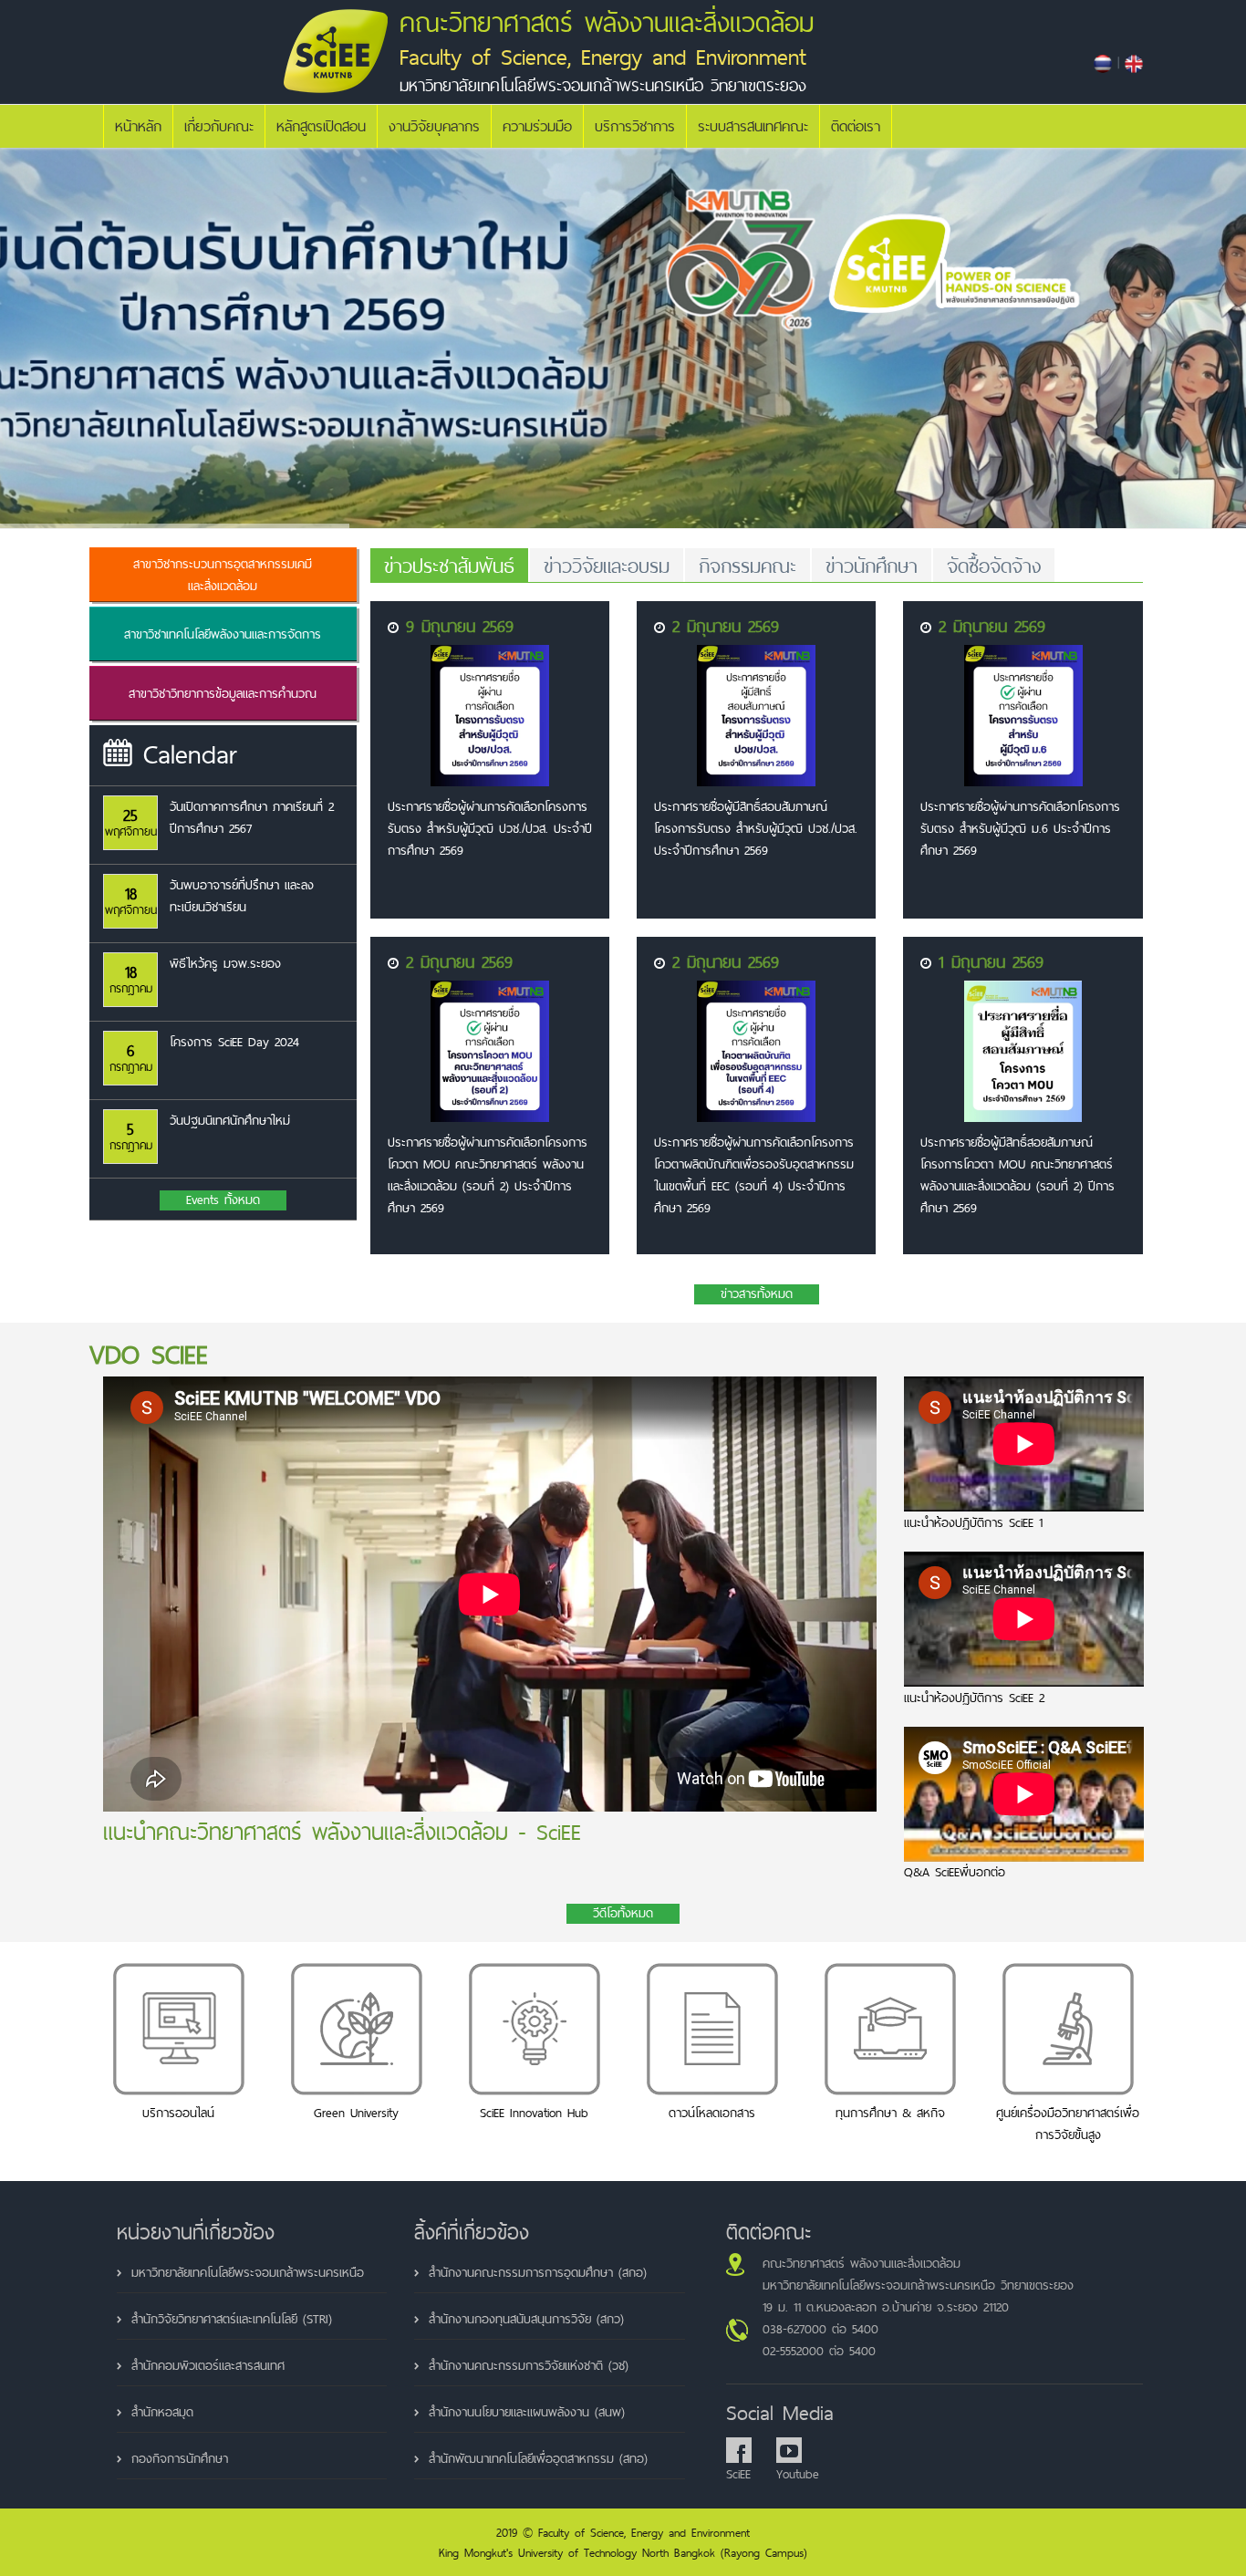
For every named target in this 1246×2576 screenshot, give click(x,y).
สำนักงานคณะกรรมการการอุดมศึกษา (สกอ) (538, 2272)
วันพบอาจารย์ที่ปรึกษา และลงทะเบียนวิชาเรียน (242, 896)
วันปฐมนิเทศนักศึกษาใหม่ (230, 1120)
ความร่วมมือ (537, 126)
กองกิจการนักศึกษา (180, 2458)
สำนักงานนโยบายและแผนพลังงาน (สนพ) (527, 2412)
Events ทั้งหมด (223, 1200)
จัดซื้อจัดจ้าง (994, 566)
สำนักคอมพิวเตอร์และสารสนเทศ (208, 2365)
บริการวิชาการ (635, 126)
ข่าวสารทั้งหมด (757, 1294)
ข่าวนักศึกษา (872, 566)
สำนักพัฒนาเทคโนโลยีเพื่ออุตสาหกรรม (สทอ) (538, 2458)
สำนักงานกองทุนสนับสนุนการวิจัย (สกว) (526, 2319)
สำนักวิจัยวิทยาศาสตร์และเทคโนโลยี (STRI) (232, 2319)
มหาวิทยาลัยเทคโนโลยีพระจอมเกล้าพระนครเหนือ (248, 2272)
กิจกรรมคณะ (748, 566)
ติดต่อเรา (856, 126)
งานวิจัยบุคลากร (434, 126)
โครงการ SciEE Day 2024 (234, 1042)
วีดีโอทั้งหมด (623, 1914)
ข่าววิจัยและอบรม (607, 566)
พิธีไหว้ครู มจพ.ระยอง (225, 963)
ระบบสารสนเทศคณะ (753, 126)
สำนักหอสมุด (162, 2412)
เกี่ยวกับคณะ (219, 126)
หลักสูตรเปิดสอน (321, 126)
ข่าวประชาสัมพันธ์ (449, 566)
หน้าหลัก (138, 126)
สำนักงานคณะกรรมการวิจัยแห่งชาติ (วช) (529, 2365)
